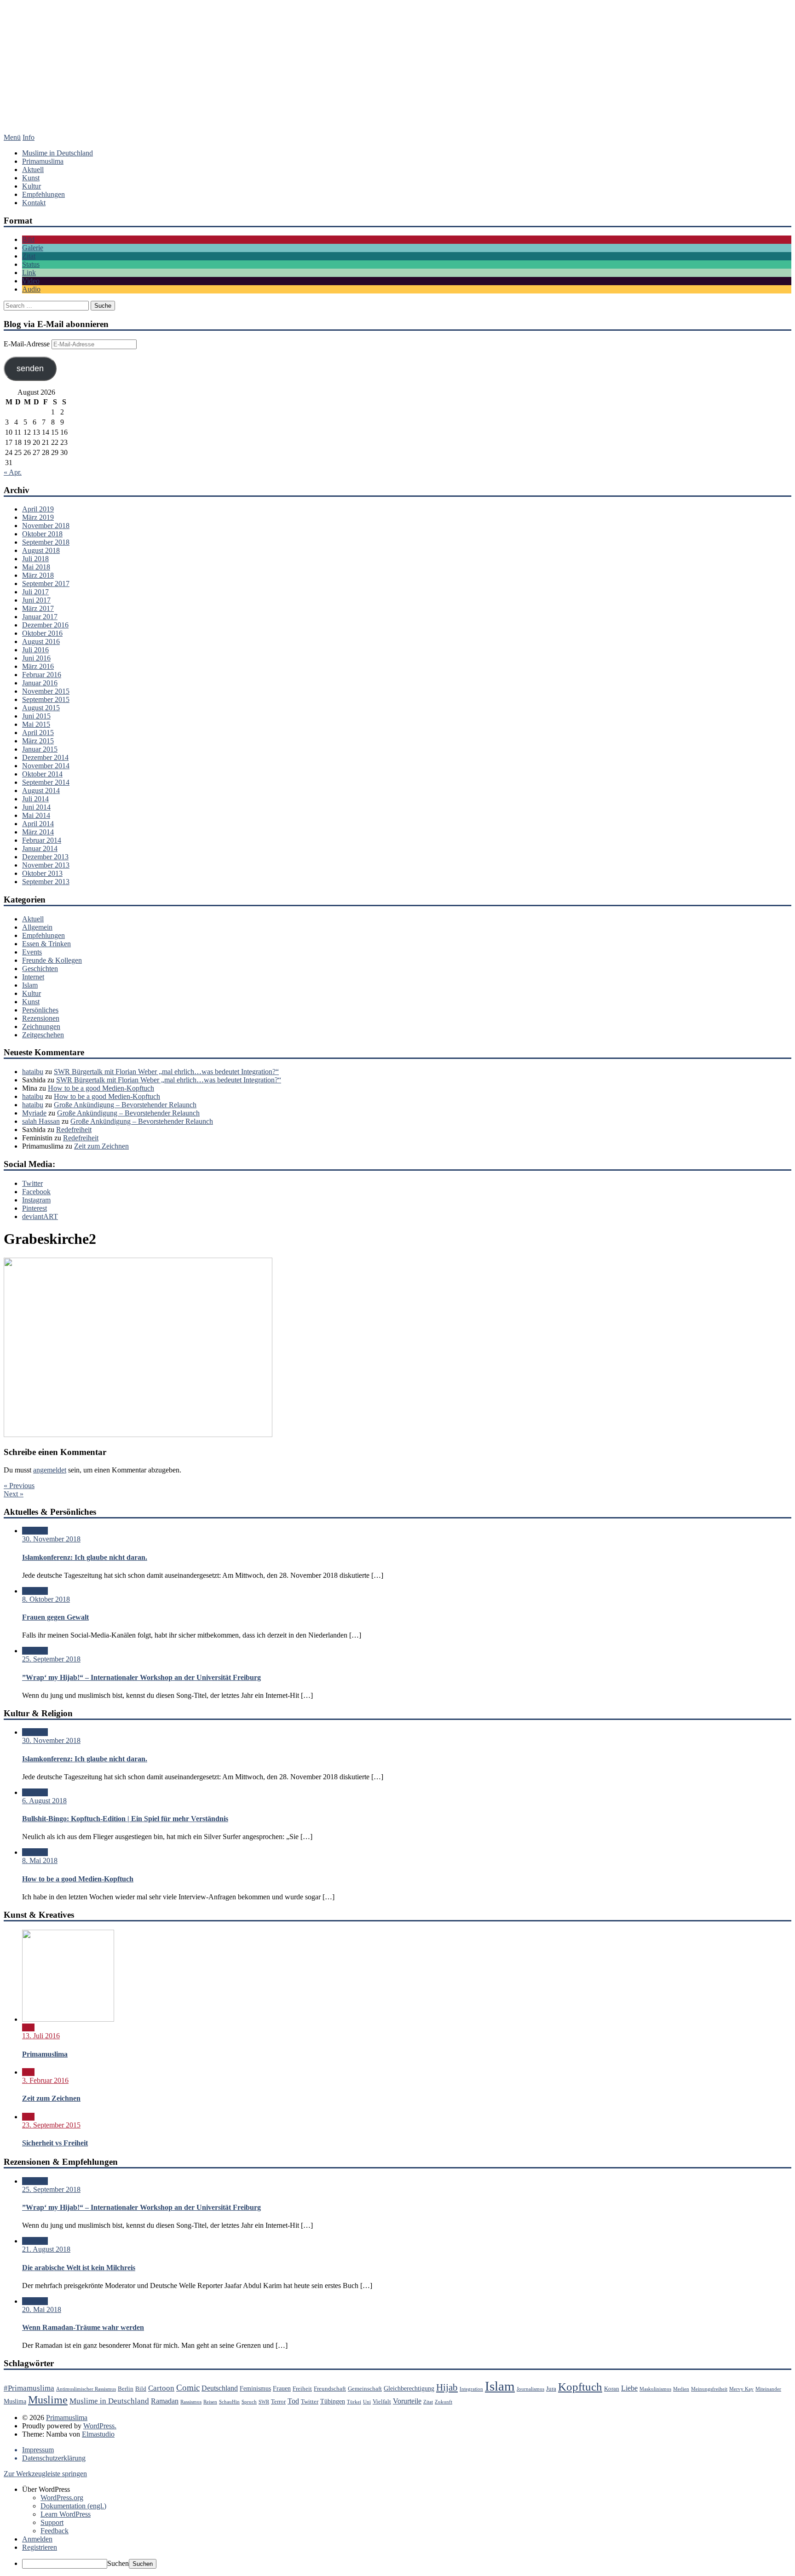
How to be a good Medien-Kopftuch (101, 1088)
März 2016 (38, 666)
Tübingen (333, 2401)
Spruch (249, 2402)
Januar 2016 (40, 683)
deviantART (40, 1216)
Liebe (629, 2388)
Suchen (118, 2563)
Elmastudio (98, 2434)
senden (30, 368)
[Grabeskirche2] (138, 1435)
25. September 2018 (51, 1659)
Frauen (282, 2388)
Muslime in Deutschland (58, 153)
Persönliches (40, 1010)
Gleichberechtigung (409, 2388)
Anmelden (37, 2539)
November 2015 (46, 691)
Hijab (447, 2387)
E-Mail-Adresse (28, 344)
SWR (264, 2402)
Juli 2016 (35, 650)
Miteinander (768, 2389)
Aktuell (33, 170)
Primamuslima (397, 76)
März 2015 (38, 741)
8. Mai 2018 (40, 1860)
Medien (681, 2389)
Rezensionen (41, 1018)
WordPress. (100, 2426)
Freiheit (302, 2389)
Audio (31, 289)
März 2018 (38, 575)
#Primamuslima (29, 2388)
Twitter (32, 1183)
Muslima (15, 2401)
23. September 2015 (51, 2125)
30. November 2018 (51, 1539)
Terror (278, 2402)
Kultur (32, 186)
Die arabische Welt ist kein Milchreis (79, 2268)
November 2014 (46, 766)
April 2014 (38, 824)
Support (52, 2522)
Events (32, 952)
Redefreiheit (74, 1130)
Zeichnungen (41, 1026)
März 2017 (38, 608)
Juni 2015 (36, 716)
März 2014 (38, 832)
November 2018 (46, 526)
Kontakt (34, 203)
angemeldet (50, 1470)
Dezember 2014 (45, 757)
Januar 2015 (40, 749)
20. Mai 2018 (42, 2309)
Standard (35, 1531)
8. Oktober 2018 (46, 1599)
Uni (367, 2402)
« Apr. (13, 472)
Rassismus (191, 2402)
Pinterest (35, 1208)
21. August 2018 (46, 2249)
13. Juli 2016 (41, 2036)
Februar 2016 (42, 675)
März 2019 (38, 517)
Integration (471, 2389)
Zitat (29, 256)
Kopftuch (580, 2387)
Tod (293, 2401)
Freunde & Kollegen (52, 960)
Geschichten (40, 969)
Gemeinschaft (365, 2389)
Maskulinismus (655, 2389)
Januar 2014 (40, 848)
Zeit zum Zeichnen (101, 1146)
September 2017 (46, 584)
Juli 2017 (35, 592)
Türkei (354, 2402)
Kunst (31, 178)
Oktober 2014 (42, 774)
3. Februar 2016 (45, 2080)
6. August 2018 (44, 1801)
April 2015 (38, 733)
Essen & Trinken (46, 944)
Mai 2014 (36, 815)
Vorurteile (407, 2401)
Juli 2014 (35, 799)
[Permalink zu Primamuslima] (68, 2019)
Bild (28, 239)
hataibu (33, 1072)
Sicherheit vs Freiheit (55, 2143)
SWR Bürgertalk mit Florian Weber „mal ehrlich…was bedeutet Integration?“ (166, 1072)
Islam (30, 985)
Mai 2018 (36, 567)
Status (31, 264)
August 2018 (41, 550)
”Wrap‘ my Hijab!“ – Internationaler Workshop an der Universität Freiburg (141, 1677)
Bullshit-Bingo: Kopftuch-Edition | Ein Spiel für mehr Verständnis (125, 1819)
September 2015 (46, 699)
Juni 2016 (36, 658)
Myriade (34, 1113)
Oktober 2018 (42, 534)
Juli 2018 (35, 559)
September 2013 (46, 882)
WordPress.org (62, 2498)
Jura (551, 2389)
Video (31, 281)
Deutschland (220, 2388)
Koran (612, 2389)
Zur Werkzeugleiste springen (45, 2474)
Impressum (38, 2450)
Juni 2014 (36, 807)
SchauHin (229, 2402)
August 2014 (41, 791)
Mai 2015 (36, 724)
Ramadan (165, 2401)
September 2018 (46, 542)
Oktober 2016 (42, 633)
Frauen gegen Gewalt (55, 1617)
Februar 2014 (42, 840)
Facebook (36, 1192)
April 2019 (38, 509)
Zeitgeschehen (43, 1035)
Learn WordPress (66, 2514)
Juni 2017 (36, 600)
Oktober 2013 (42, 873)
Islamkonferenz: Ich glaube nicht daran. (85, 1557)
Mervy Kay (741, 2389)
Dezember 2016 (45, 625)
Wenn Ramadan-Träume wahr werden (83, 2327)
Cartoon (161, 2388)
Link (29, 273)
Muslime (48, 2400)
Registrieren (40, 2547)
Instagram (36, 1200)
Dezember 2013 (45, 857)
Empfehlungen (43, 194)
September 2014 (46, 782)
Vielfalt (382, 2402)
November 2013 (46, 865)
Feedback (55, 2531)
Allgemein (37, 927)
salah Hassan (41, 1121)
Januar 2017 (40, 617)
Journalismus (530, 2389)
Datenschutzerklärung (54, 2458)
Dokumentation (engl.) (73, 2506)
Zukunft (444, 2402)
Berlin (126, 2389)
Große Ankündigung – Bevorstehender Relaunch (125, 1105)
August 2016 (41, 641)
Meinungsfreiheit (709, 2389)
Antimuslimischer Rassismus (86, 2389)
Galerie (33, 248)
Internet (33, 977)
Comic (188, 2388)
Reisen (210, 2402)
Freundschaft (330, 2389)
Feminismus (255, 2388)
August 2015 (41, 708)
